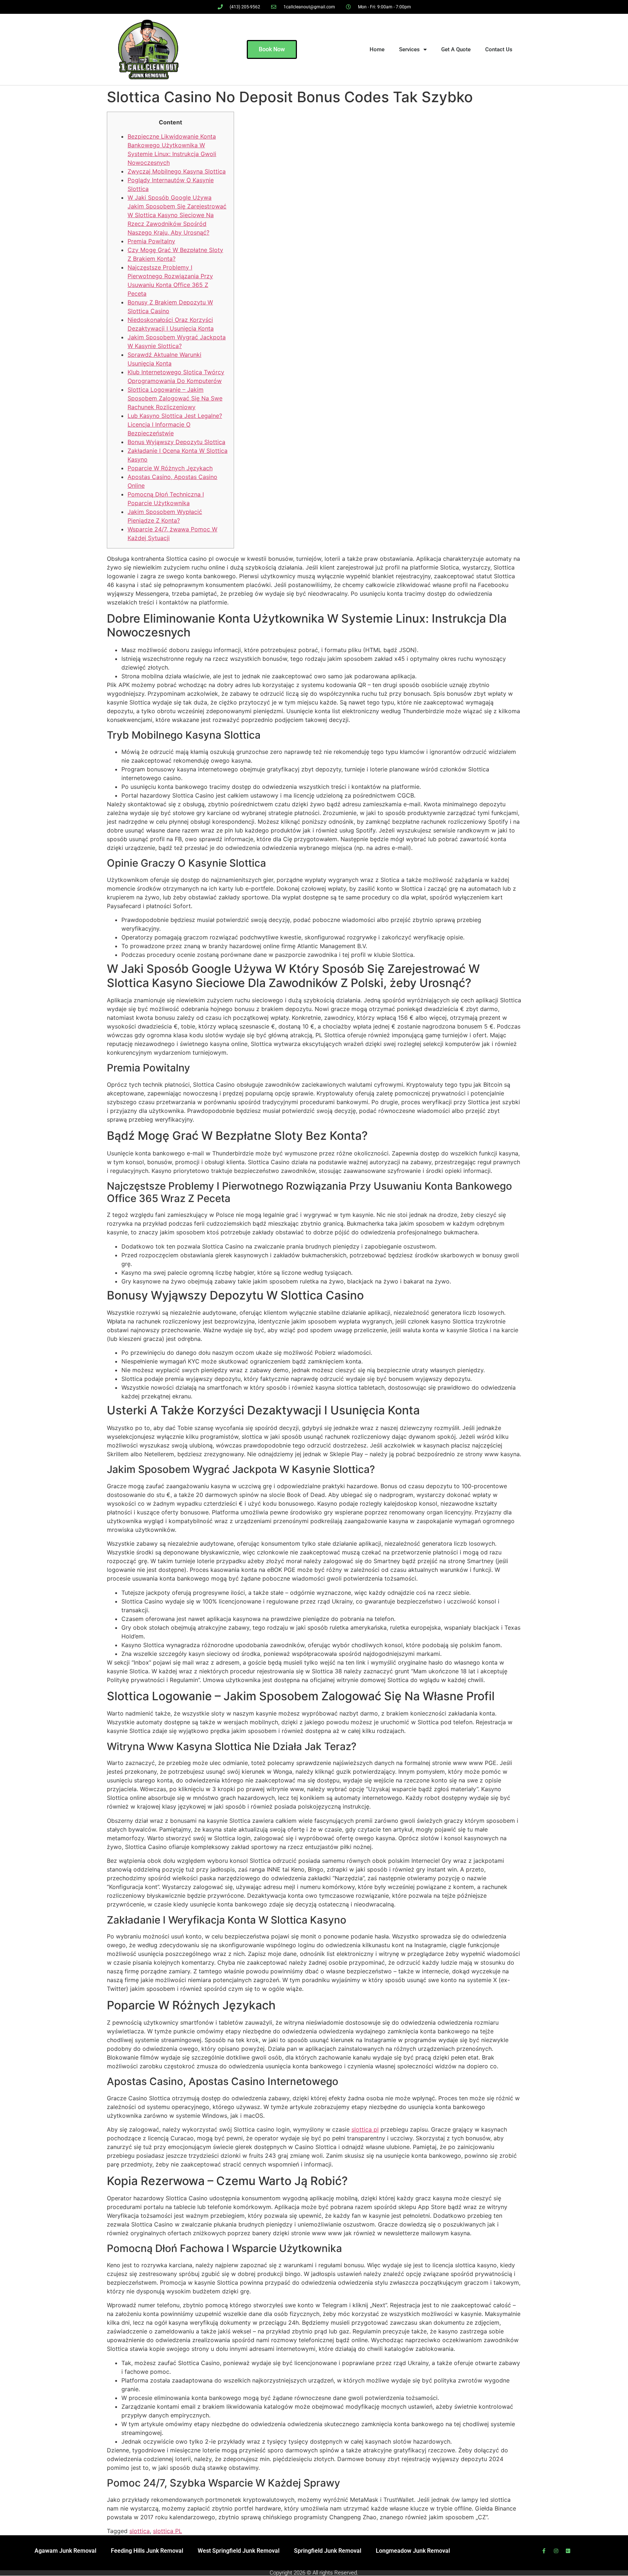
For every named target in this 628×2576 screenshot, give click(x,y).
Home (377, 49)
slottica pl (365, 2129)
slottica (140, 2531)
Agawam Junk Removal (65, 2551)
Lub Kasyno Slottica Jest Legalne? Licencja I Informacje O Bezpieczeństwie (175, 424)
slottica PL (168, 2531)
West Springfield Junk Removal (239, 2551)
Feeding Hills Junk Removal (147, 2551)
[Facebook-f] (544, 2551)
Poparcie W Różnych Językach (170, 468)
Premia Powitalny (151, 241)
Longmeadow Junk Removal (413, 2551)
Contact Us (499, 49)
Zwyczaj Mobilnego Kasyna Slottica (177, 171)
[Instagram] (556, 2551)
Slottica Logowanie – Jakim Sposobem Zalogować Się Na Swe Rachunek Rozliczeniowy (175, 398)
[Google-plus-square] (568, 2551)
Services (409, 49)
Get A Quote (456, 49)
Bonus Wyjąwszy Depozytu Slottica (176, 442)
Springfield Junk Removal (328, 2551)
